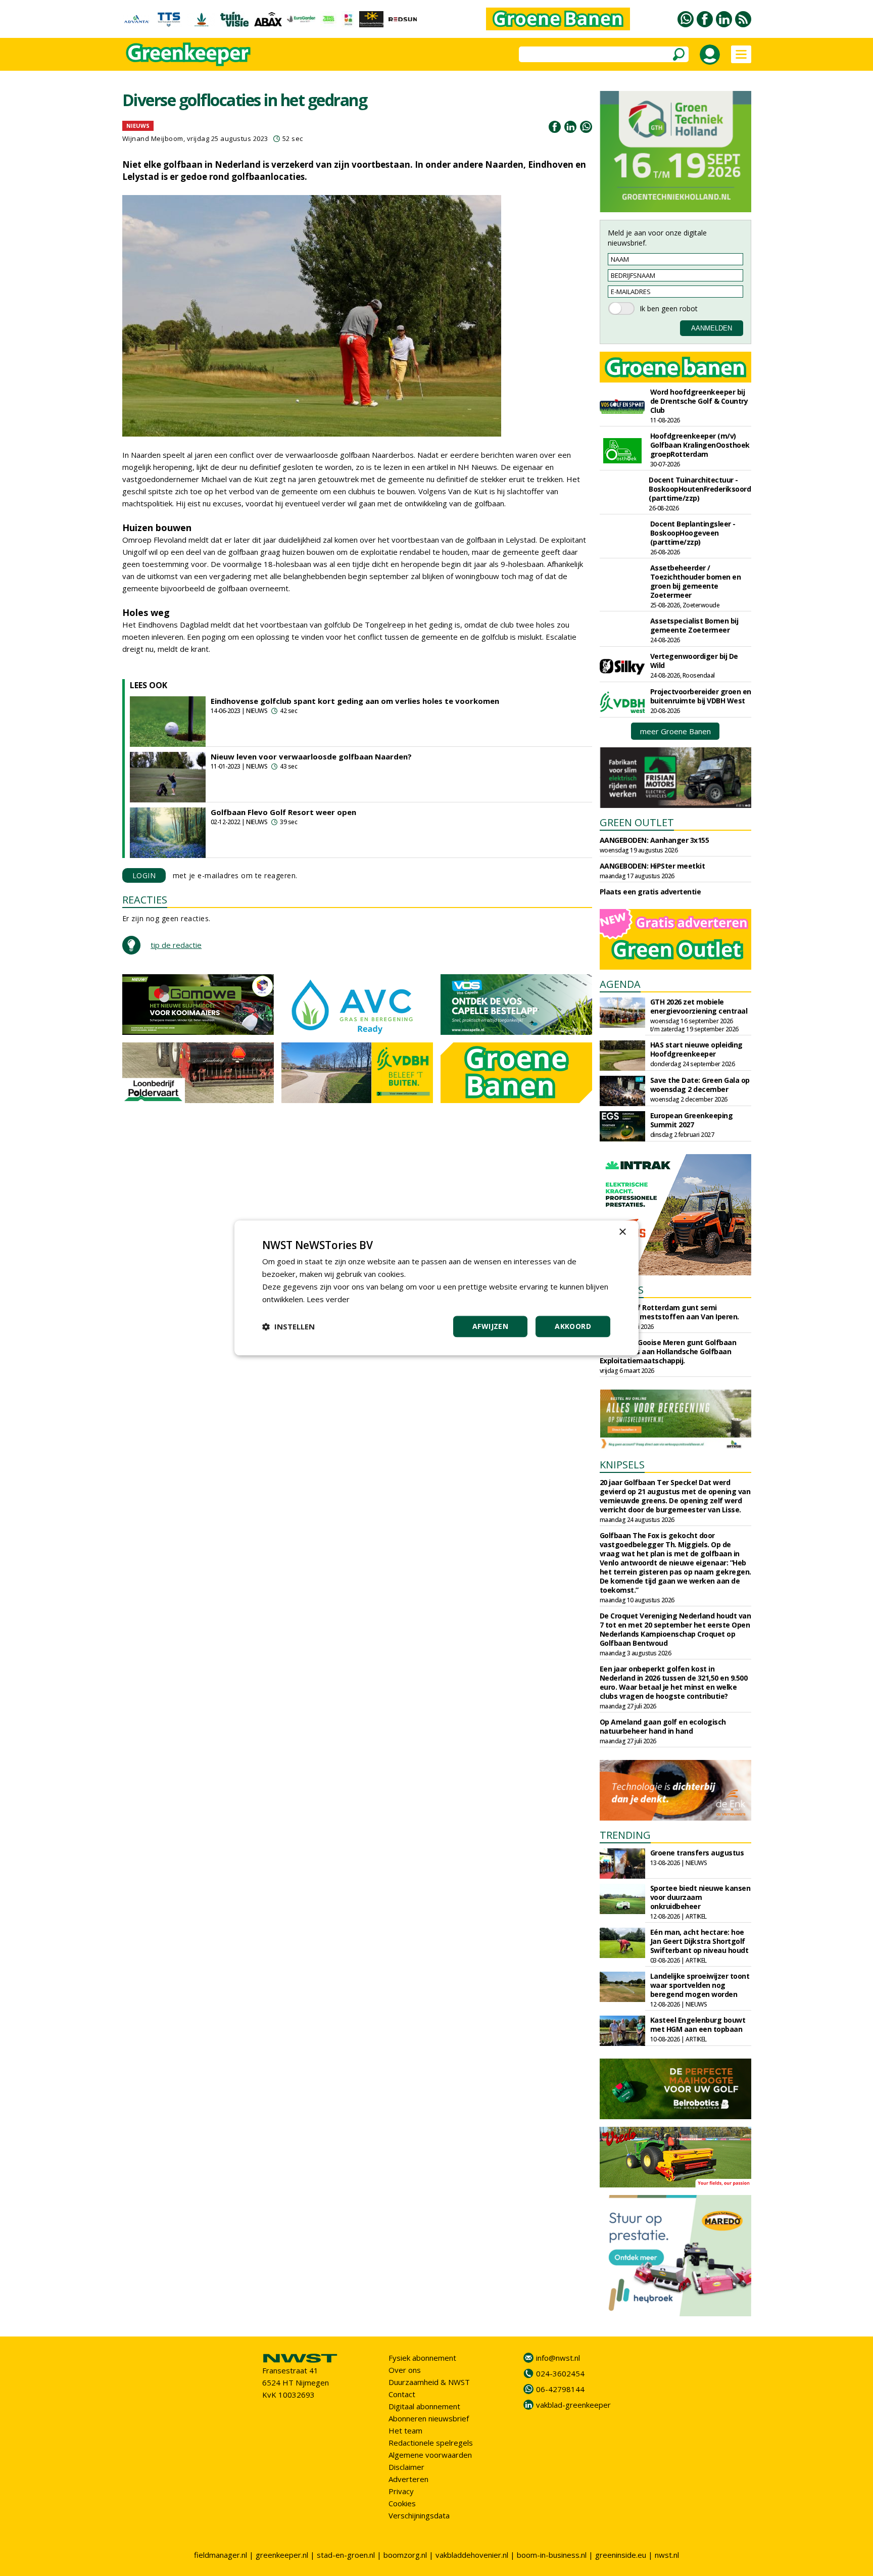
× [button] (622, 1232)
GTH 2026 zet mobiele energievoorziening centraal (699, 1006)
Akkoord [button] (573, 1327)
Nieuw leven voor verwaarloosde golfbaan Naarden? (311, 756)
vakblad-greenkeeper (573, 2405)
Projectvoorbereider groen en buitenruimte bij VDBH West (701, 696)
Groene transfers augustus (697, 1853)
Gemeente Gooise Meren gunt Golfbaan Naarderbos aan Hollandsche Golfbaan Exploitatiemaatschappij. (668, 1351)
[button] (288, 1327)
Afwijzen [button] (490, 1327)
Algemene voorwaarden (430, 2455)
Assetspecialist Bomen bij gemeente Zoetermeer (694, 625)
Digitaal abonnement (424, 2406)
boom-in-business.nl (552, 2555)
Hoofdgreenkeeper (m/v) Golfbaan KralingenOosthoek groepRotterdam (700, 445)
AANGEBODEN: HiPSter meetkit (652, 866)
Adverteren (408, 2479)
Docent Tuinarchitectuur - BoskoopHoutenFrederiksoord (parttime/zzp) (700, 489)
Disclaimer (406, 2467)
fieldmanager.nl (221, 2555)
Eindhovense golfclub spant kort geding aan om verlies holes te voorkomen (355, 701)
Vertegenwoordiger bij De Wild (694, 661)
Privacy (401, 2491)
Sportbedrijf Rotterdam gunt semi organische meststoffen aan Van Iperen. (669, 1312)
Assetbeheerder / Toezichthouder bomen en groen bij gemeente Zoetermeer (696, 581)
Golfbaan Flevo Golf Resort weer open (283, 812)
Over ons (405, 2370)
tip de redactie (176, 945)
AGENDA (620, 984)
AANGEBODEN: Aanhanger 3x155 (654, 840)
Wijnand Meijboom (153, 138)
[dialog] (437, 1288)
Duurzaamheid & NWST (429, 2382)
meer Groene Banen (675, 731)
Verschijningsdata (419, 2515)
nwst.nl (667, 2555)
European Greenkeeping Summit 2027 (692, 1120)
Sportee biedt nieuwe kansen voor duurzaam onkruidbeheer (700, 1897)
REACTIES (145, 900)
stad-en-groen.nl (346, 2555)
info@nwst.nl (558, 2358)
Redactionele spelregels (431, 2443)
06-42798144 (560, 2389)
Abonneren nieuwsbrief (429, 2418)
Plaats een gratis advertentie (650, 892)
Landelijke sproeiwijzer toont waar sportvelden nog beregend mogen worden (700, 1985)
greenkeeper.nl (282, 2555)
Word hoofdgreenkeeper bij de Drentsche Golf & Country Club (699, 401)
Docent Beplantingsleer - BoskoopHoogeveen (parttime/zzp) (693, 533)
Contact (402, 2394)
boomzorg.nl (405, 2555)
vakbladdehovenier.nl (472, 2555)
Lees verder (328, 1299)
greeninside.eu (621, 2555)
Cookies (402, 2503)
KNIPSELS (622, 1465)
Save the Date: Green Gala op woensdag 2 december (700, 1085)
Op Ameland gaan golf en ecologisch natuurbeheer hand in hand (663, 1726)
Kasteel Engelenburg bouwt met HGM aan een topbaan (698, 2024)
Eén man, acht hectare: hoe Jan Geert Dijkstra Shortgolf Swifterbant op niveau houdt (699, 1941)
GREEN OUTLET (637, 822)
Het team (405, 2430)
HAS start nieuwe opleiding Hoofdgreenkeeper (696, 1049)
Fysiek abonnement (422, 2358)
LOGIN (144, 875)
